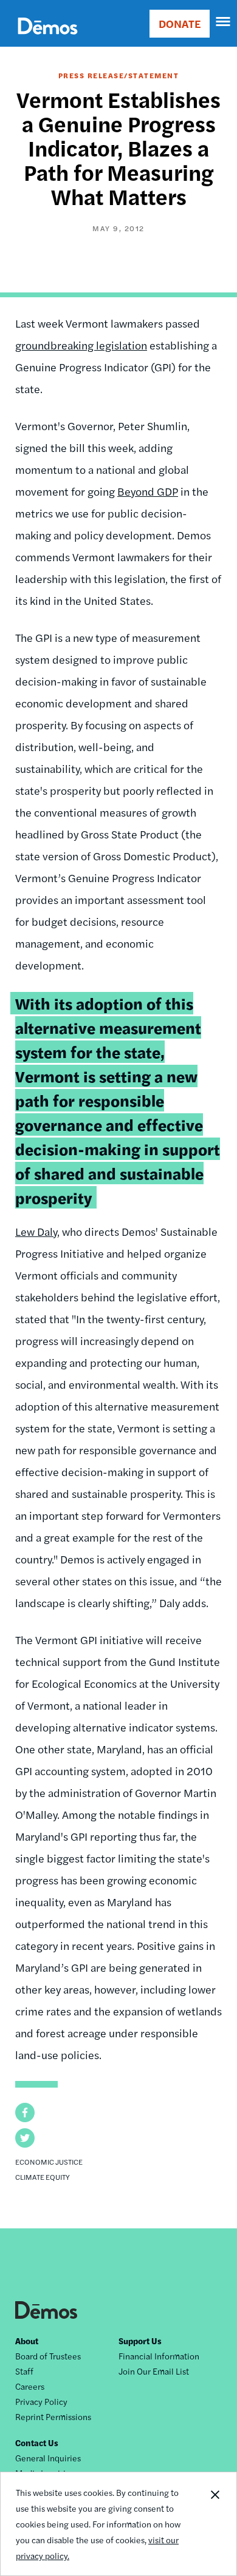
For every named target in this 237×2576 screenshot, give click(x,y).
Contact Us (37, 2443)
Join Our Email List (154, 2371)
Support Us (140, 2341)
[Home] (48, 40)
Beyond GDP (148, 491)
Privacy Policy (41, 2401)
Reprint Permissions (53, 2416)
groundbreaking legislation (81, 345)
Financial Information (159, 2356)
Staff (24, 2371)
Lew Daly (36, 1231)
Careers (30, 2386)
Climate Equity (43, 2177)
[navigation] (224, 22)
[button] (25, 2112)
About (27, 2341)
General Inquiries (48, 2458)
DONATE (180, 23)
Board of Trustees (48, 2356)
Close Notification (215, 2524)
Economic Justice (49, 2162)
